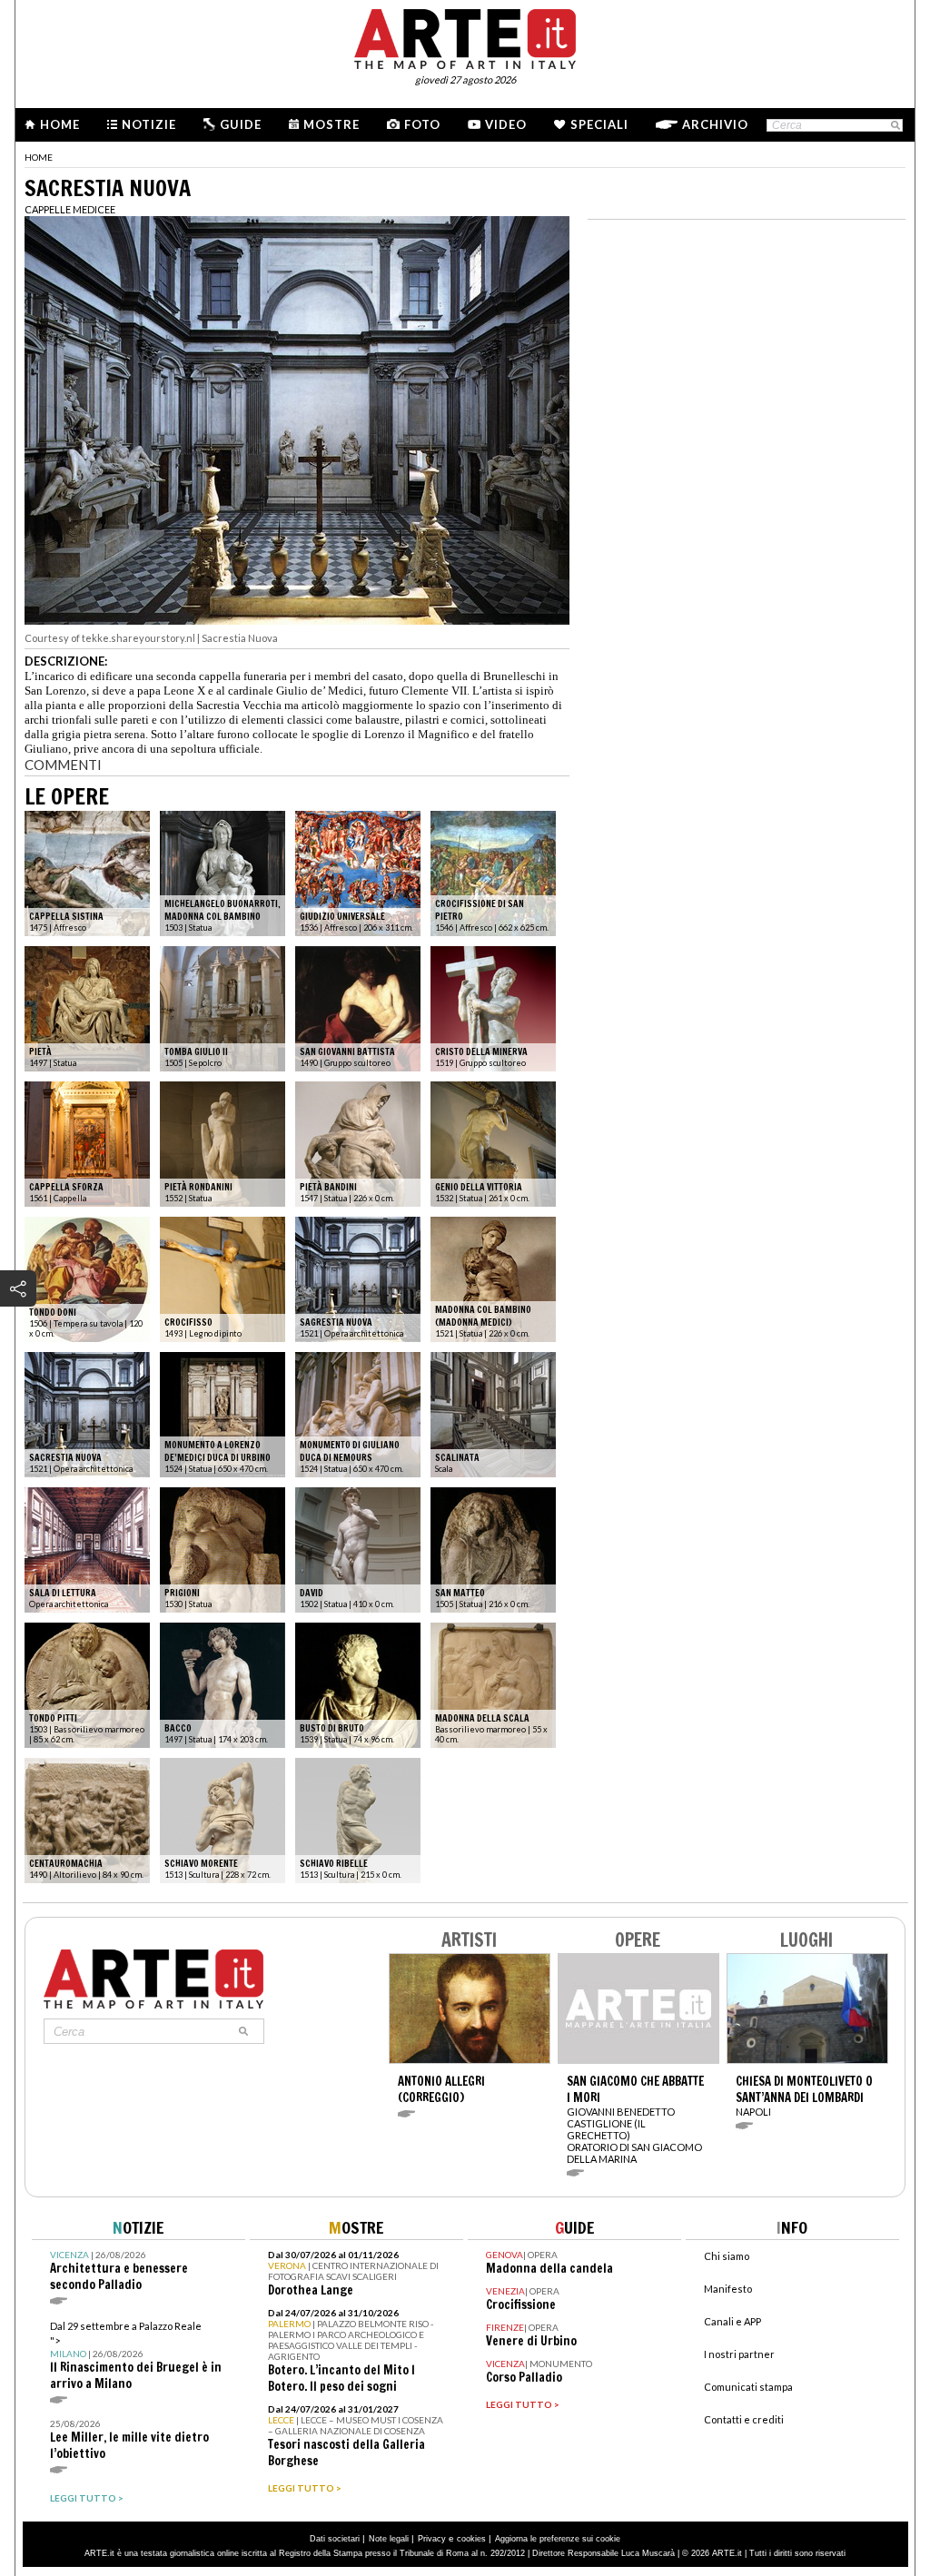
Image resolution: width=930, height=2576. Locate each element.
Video (506, 124)
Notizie (149, 124)
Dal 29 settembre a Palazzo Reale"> (136, 2356)
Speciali (599, 124)
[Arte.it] (465, 36)
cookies (471, 2539)
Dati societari (335, 2539)
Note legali (389, 2539)
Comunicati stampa (748, 2387)
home (39, 157)
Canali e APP (732, 2321)
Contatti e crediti (744, 2419)
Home (60, 124)
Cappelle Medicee (70, 209)
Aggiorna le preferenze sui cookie (558, 2539)
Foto (422, 124)
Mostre (331, 124)
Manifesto (728, 2289)
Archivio (715, 124)
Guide (241, 124)
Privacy (432, 2539)
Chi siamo (727, 2256)
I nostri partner (739, 2354)
